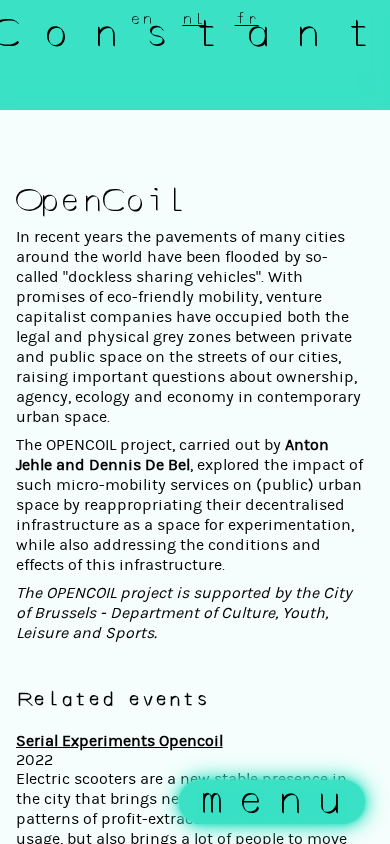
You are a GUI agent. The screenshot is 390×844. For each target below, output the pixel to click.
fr (247, 19)
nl (194, 19)
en (142, 19)
